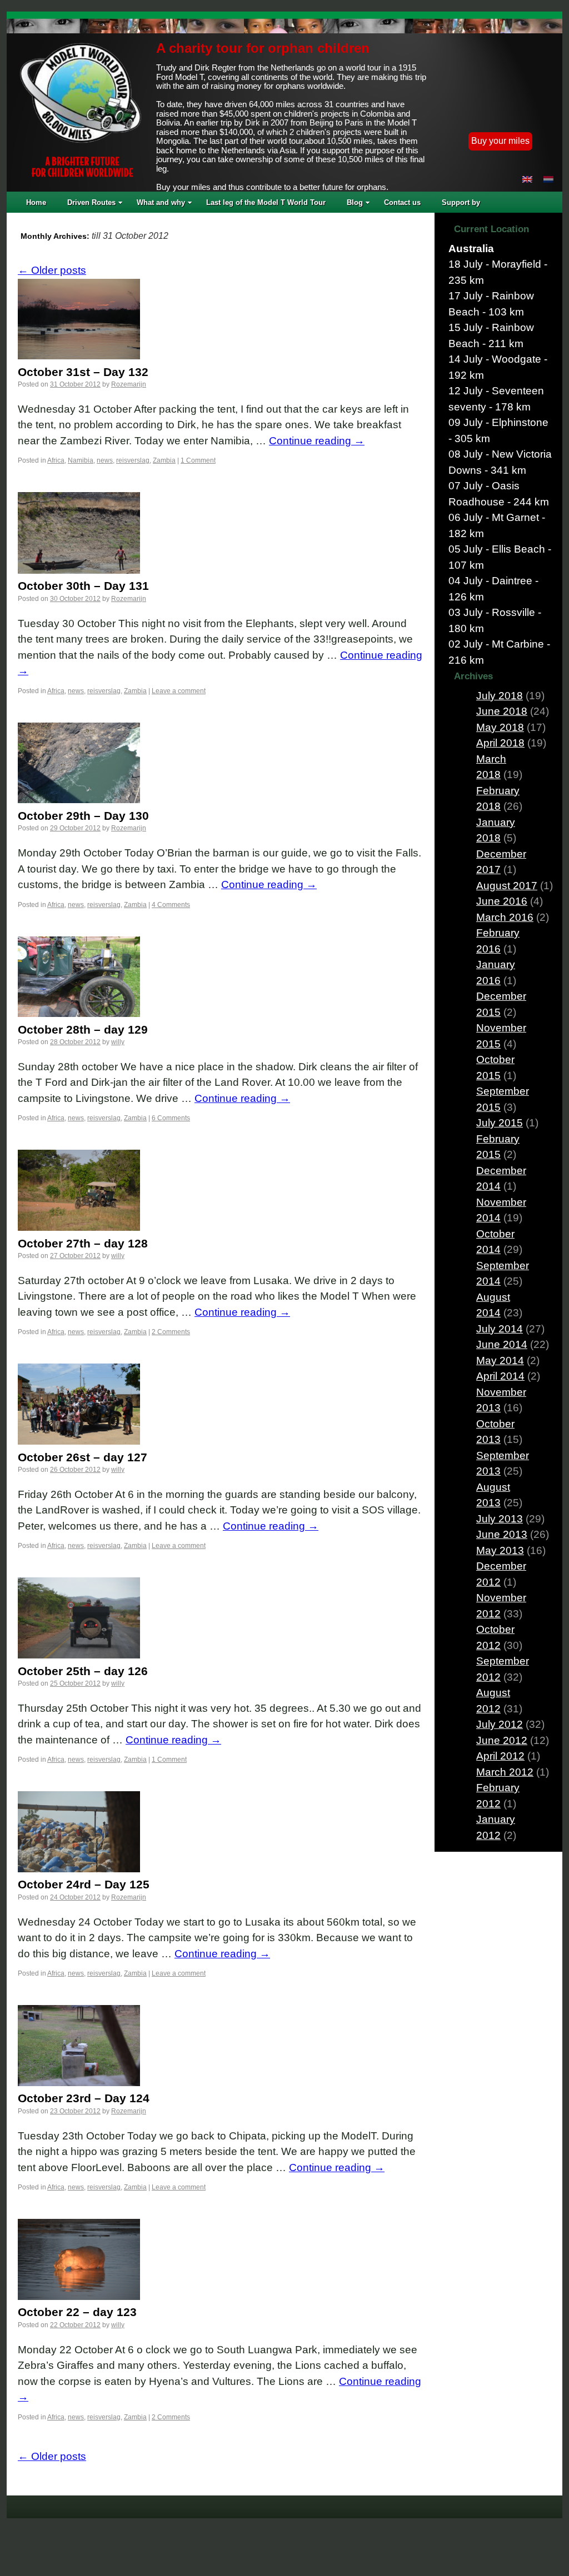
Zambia (164, 460)
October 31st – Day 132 (83, 372)
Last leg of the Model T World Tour (266, 202)
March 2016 (505, 917)
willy (118, 1042)
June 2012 (502, 1740)
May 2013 (500, 1550)
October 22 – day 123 (77, 2312)
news (105, 460)
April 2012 (500, 1756)
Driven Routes (91, 202)
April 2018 (500, 743)
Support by (461, 202)
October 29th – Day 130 (83, 816)
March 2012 (505, 1772)
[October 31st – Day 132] (79, 356)
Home (36, 202)
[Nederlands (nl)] (548, 179)
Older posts (52, 270)
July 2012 (500, 1724)
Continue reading (317, 441)
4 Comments (171, 905)
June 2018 (502, 711)
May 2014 (500, 1360)
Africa (56, 460)
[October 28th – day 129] (79, 1013)
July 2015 (500, 1123)
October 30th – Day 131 (83, 586)
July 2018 (500, 696)
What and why (161, 202)
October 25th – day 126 (83, 1671)
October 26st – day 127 (83, 1457)
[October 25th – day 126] (79, 1655)
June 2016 (502, 901)
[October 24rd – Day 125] (79, 1869)
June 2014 (502, 1344)
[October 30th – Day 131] (79, 570)
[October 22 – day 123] (79, 2296)
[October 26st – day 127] (79, 1441)
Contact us (402, 202)
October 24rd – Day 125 (84, 1884)
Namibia (81, 460)
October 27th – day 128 (83, 1243)
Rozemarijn (129, 384)
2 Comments (171, 1332)
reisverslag (133, 460)
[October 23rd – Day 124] (79, 2083)
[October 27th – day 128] (79, 1227)
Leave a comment (179, 691)
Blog (355, 202)
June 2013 (502, 1534)
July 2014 (500, 1329)
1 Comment (198, 460)
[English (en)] (527, 179)
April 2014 (500, 1376)
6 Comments (171, 1118)
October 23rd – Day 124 (84, 2098)
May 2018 (500, 727)
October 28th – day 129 (83, 1029)
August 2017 (507, 886)
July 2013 (500, 1519)
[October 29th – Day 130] (79, 800)
